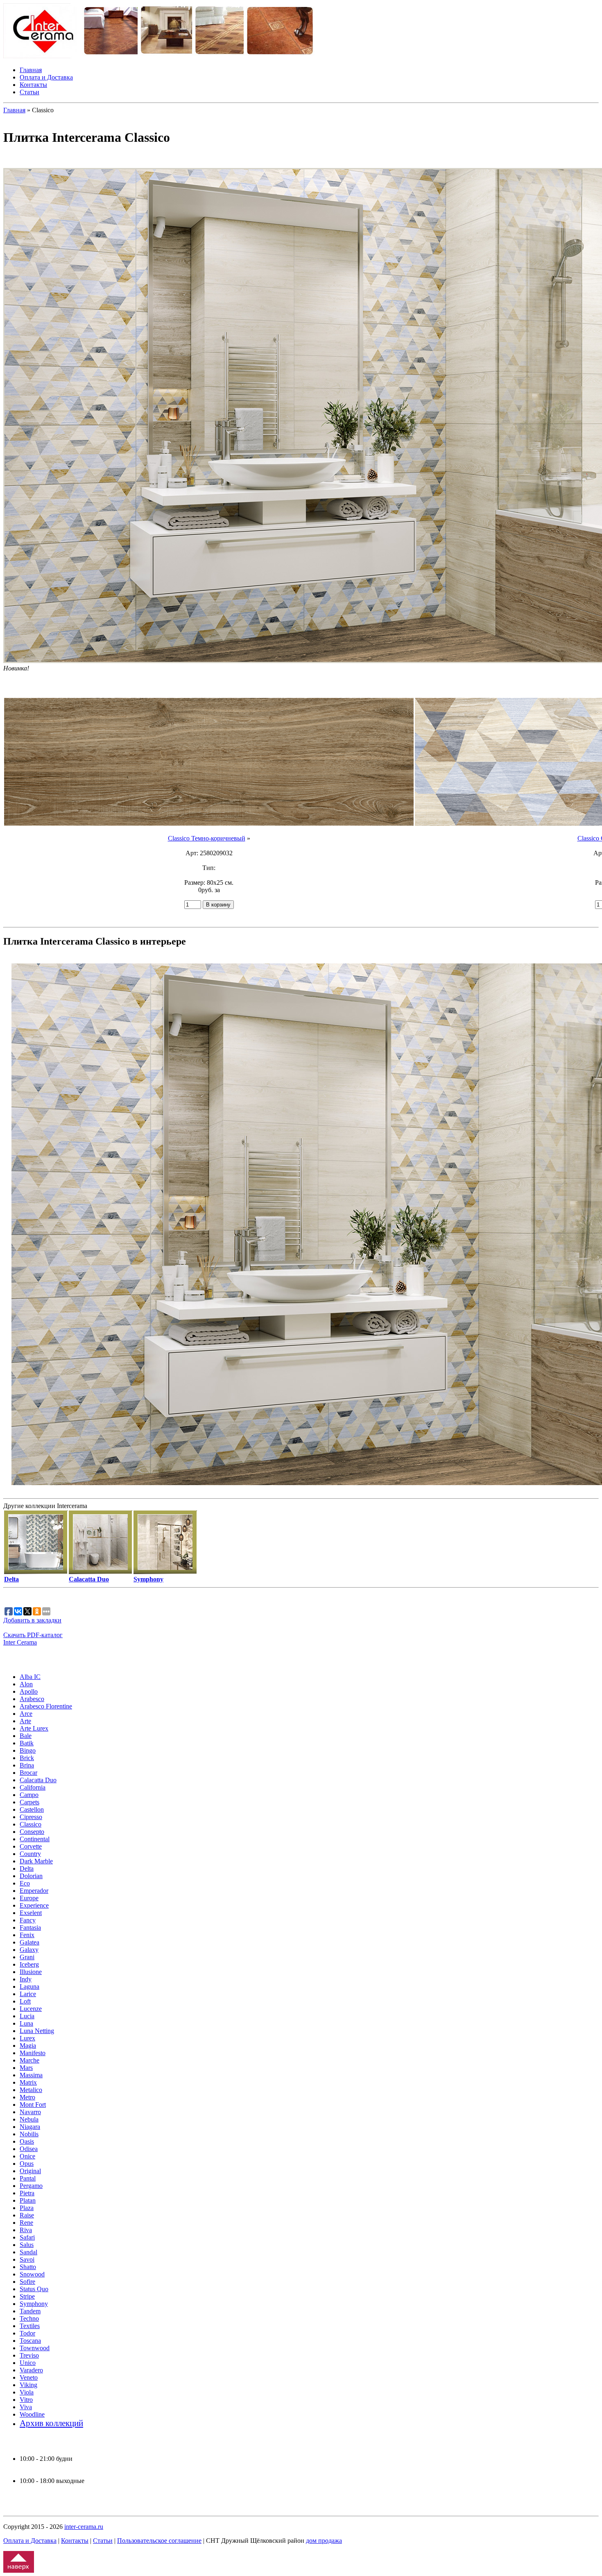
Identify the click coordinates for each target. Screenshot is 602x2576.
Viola (27, 2392)
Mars (26, 2068)
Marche (29, 2060)
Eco (25, 1883)
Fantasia (30, 1927)
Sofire (27, 2282)
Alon (26, 1684)
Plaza (27, 2208)
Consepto (32, 1832)
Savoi (27, 2259)
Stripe (27, 2296)
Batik (27, 1743)
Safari (27, 2237)
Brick (27, 1758)
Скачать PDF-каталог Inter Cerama (33, 1639)
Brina (27, 1765)
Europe (29, 1898)
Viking (28, 2385)
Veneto (29, 2377)
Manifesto (33, 2053)
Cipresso (31, 1817)
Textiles (30, 2326)
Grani (27, 1957)
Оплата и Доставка (46, 77)
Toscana (30, 2341)
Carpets (29, 1802)
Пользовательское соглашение (159, 2541)
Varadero (31, 2370)
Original (30, 2171)
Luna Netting (37, 2031)
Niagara (30, 2127)
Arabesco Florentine (46, 1706)
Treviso (29, 2355)
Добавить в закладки (32, 1620)
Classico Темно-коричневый (207, 838)
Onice (27, 2156)
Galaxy (29, 1950)
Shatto (28, 2267)
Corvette (31, 1846)
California (33, 1787)
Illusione (31, 1972)
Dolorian (31, 1876)
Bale (26, 1736)
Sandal (28, 2252)
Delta (27, 1868)
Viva (26, 2407)
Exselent (31, 1913)
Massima (31, 2075)
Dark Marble (36, 1861)
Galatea (29, 1942)
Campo (29, 1795)
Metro (27, 2097)
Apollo (29, 1691)
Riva (26, 2230)
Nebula (29, 2119)
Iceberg (29, 1964)
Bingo (28, 1750)
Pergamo (31, 2186)
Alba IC (30, 1677)
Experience (34, 1905)
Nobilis (29, 2134)
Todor (27, 2333)
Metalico (31, 2090)
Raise (27, 2215)
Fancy (28, 1920)
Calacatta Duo (38, 1780)
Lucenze (31, 2009)
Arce (26, 1714)
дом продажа (324, 2541)
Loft (25, 2001)
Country (30, 1854)
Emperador (34, 1891)
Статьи (29, 92)
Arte (25, 1721)
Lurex (27, 2038)
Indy (26, 1979)
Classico (31, 1824)
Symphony (34, 2304)
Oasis (27, 2141)
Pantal (28, 2178)
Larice (28, 1994)
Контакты (33, 85)
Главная (31, 70)
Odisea (29, 2149)
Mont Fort (33, 2105)
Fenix (27, 1935)
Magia (28, 2046)
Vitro (26, 2400)
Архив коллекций (51, 2423)
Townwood (35, 2348)
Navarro (30, 2112)
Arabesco (32, 1699)
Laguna (29, 1987)
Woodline (32, 2414)
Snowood (32, 2274)
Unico (28, 2363)
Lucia (27, 2016)
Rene (26, 2223)
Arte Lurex (34, 1728)
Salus (27, 2245)
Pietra (27, 2193)
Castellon (32, 1809)
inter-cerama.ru (84, 2527)
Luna (26, 2023)
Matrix (28, 2082)
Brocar (28, 1773)
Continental (35, 1839)
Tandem (30, 2311)
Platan (28, 2200)
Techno (29, 2318)
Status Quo (34, 2289)
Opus (27, 2164)
